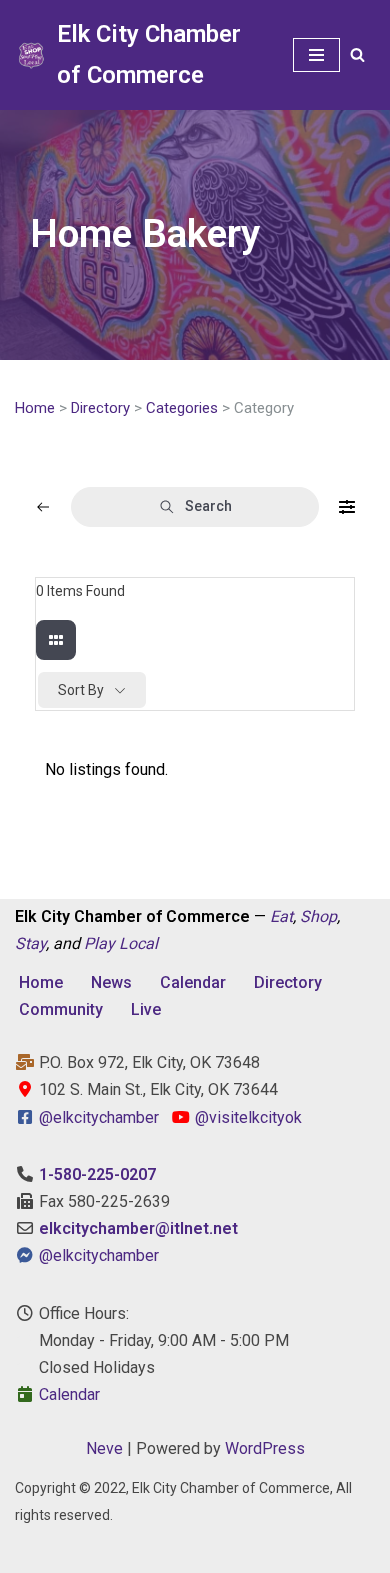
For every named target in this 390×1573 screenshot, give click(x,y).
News (111, 982)
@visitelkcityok (246, 1117)
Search (208, 506)
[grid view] (56, 640)
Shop (318, 916)
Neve (104, 1448)
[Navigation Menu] (316, 55)
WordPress (265, 1448)
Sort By (81, 690)
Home (35, 408)
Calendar (193, 982)
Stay (30, 943)
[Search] (357, 54)
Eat (281, 916)
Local (138, 943)
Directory (100, 408)
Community (61, 1009)
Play (99, 943)
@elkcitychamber (99, 1117)
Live (146, 1009)
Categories (182, 408)
